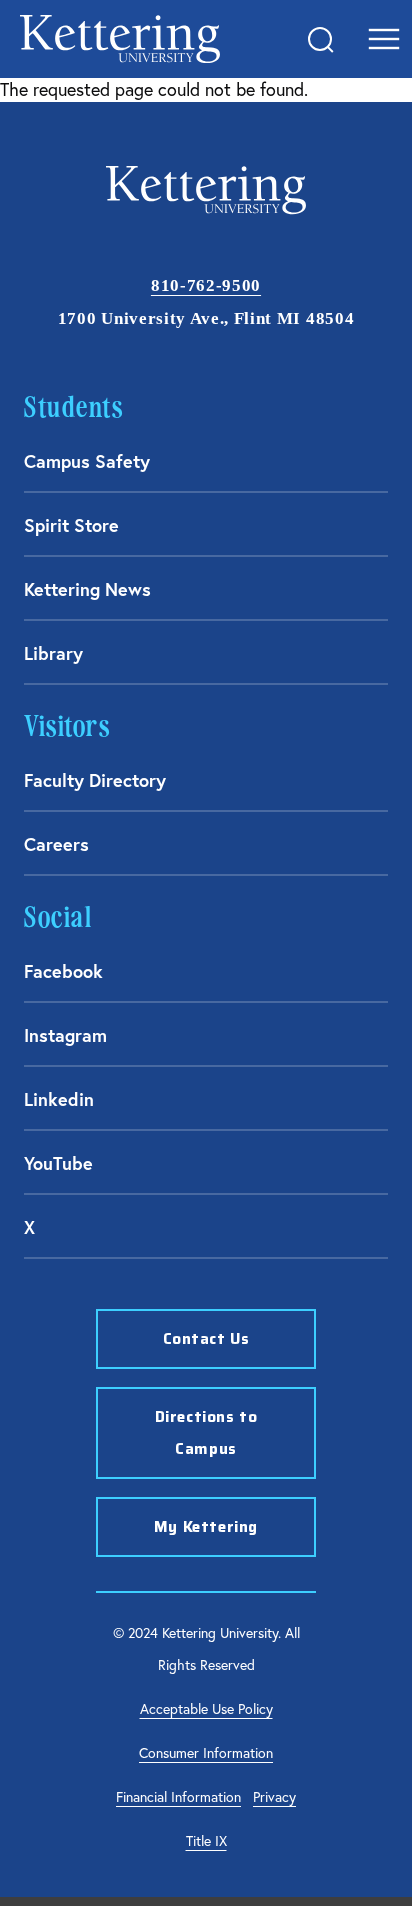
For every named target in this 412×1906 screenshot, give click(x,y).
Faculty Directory (95, 780)
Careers (56, 844)
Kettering (120, 39)
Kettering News (87, 589)
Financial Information (178, 1797)
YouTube (58, 1163)
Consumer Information (206, 1753)
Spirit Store (71, 525)
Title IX (206, 1841)
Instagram (65, 1035)
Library (53, 653)
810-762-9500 (206, 285)
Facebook (63, 971)
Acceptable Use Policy (206, 1709)
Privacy (274, 1797)
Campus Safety (87, 461)
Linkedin (59, 1099)
